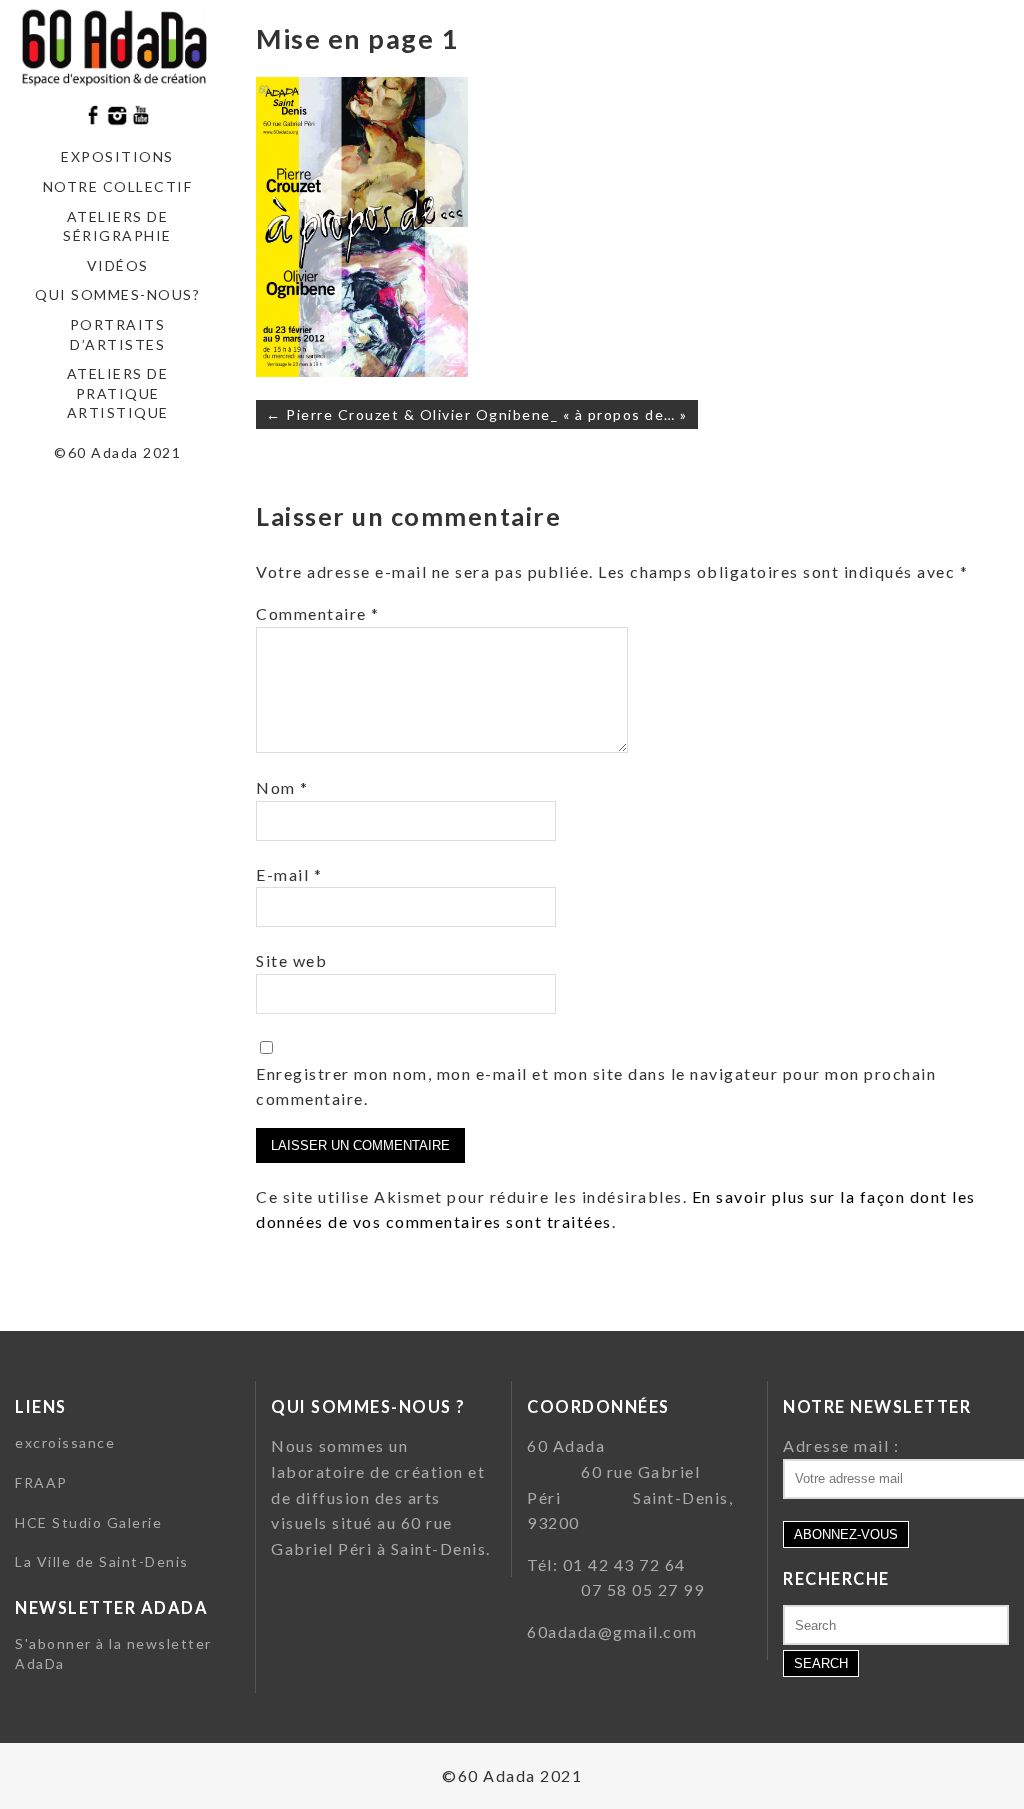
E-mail (289, 874)
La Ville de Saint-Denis (102, 1561)
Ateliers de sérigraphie (117, 226)
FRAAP (41, 1482)
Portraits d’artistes (118, 334)
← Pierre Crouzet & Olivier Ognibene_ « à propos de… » (477, 414)
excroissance (65, 1442)
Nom (282, 787)
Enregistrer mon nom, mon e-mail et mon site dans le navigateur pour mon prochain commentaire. (596, 1086)
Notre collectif (118, 186)
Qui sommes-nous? (117, 294)
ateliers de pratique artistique (118, 393)
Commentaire (318, 613)
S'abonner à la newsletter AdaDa (113, 1653)
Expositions (117, 156)
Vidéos (118, 265)
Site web (291, 960)
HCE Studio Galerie (88, 1522)
